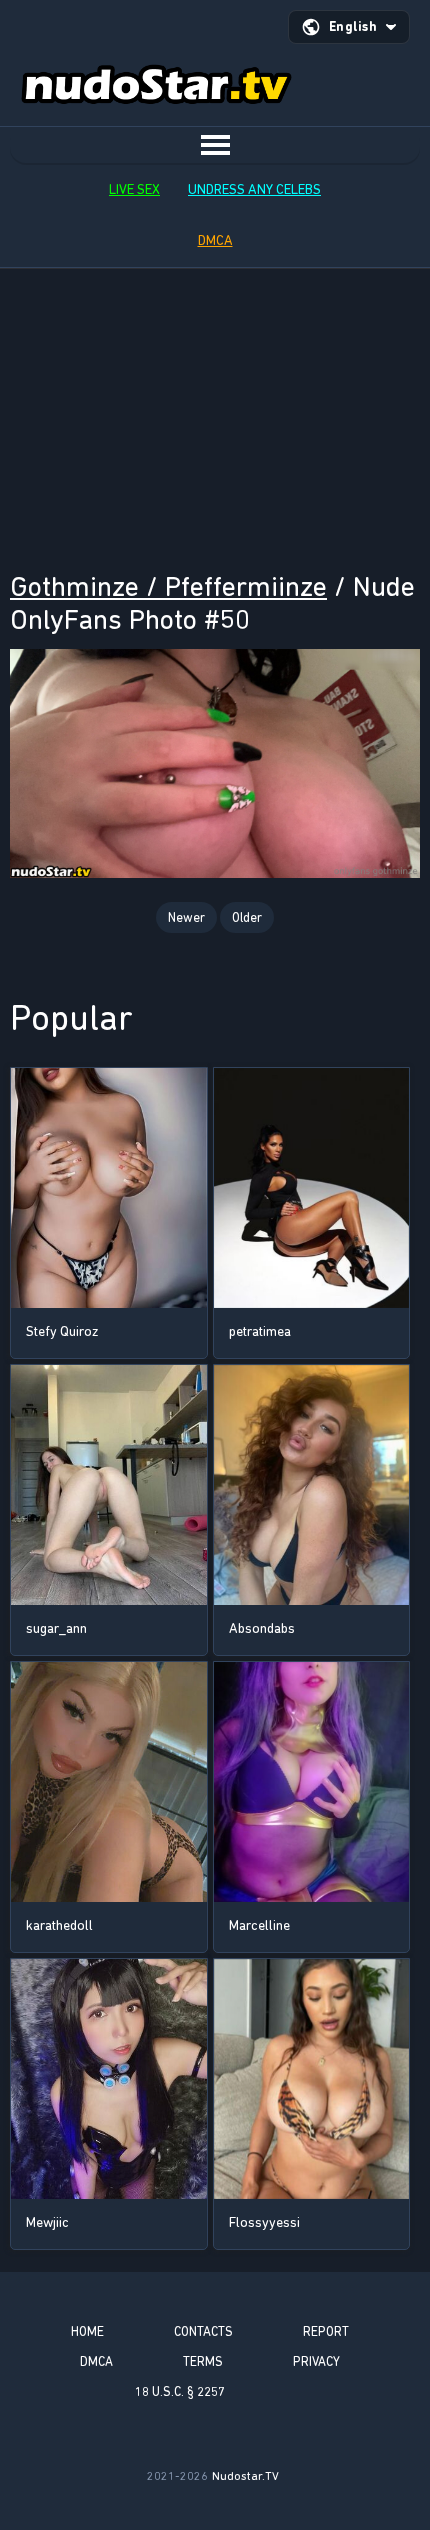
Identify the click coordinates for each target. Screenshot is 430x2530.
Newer (186, 917)
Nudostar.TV (245, 2476)
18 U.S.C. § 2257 (180, 2391)
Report (326, 2331)
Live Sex (134, 189)
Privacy (316, 2361)
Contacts (203, 2331)
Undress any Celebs (254, 189)
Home (87, 2331)
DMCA (215, 240)
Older (247, 917)
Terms (203, 2361)
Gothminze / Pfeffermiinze (168, 586)
